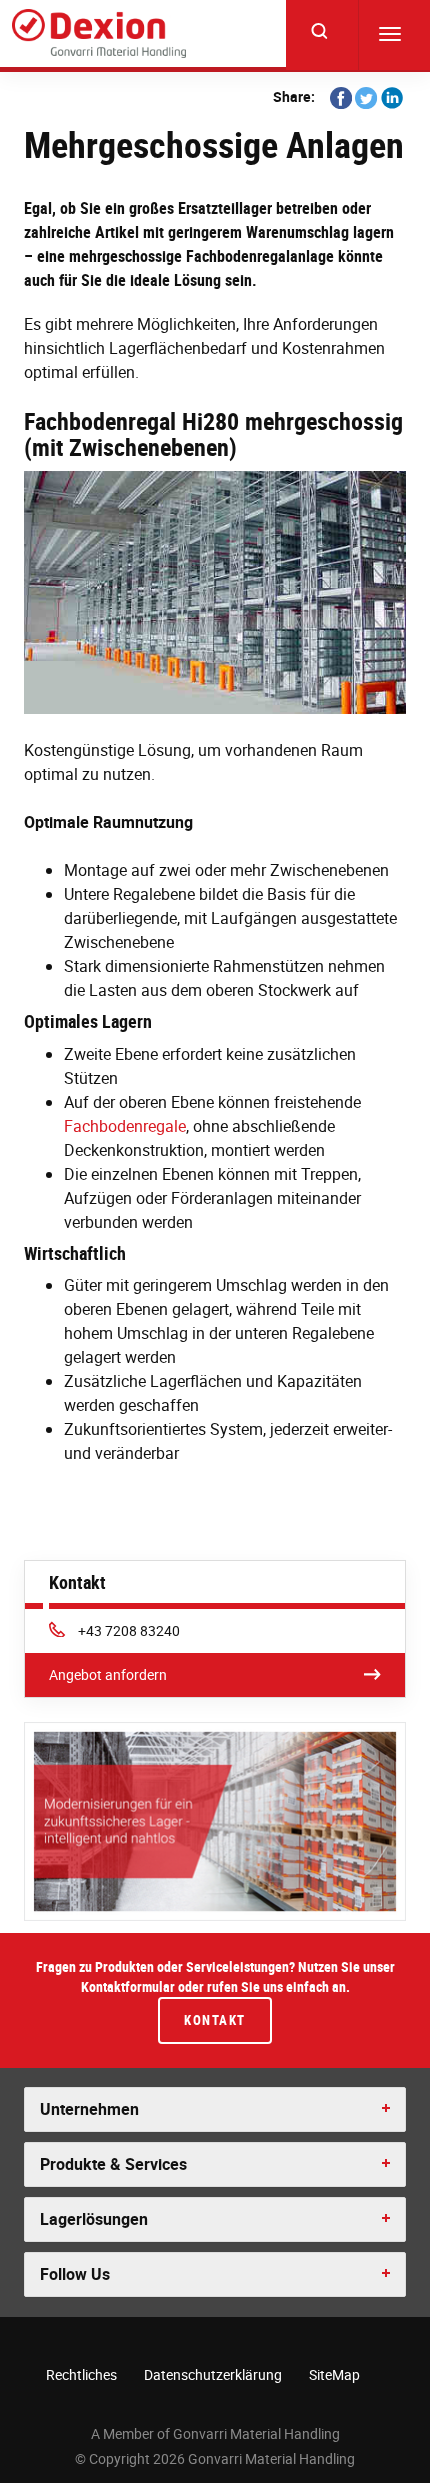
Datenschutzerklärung (213, 2374)
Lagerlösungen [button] (94, 2219)
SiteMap (334, 2374)
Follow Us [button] (75, 2274)
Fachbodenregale (125, 1126)
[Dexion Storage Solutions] (99, 34)
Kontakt (215, 2020)
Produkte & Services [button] (113, 2164)
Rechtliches (81, 2374)
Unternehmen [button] (89, 2109)
